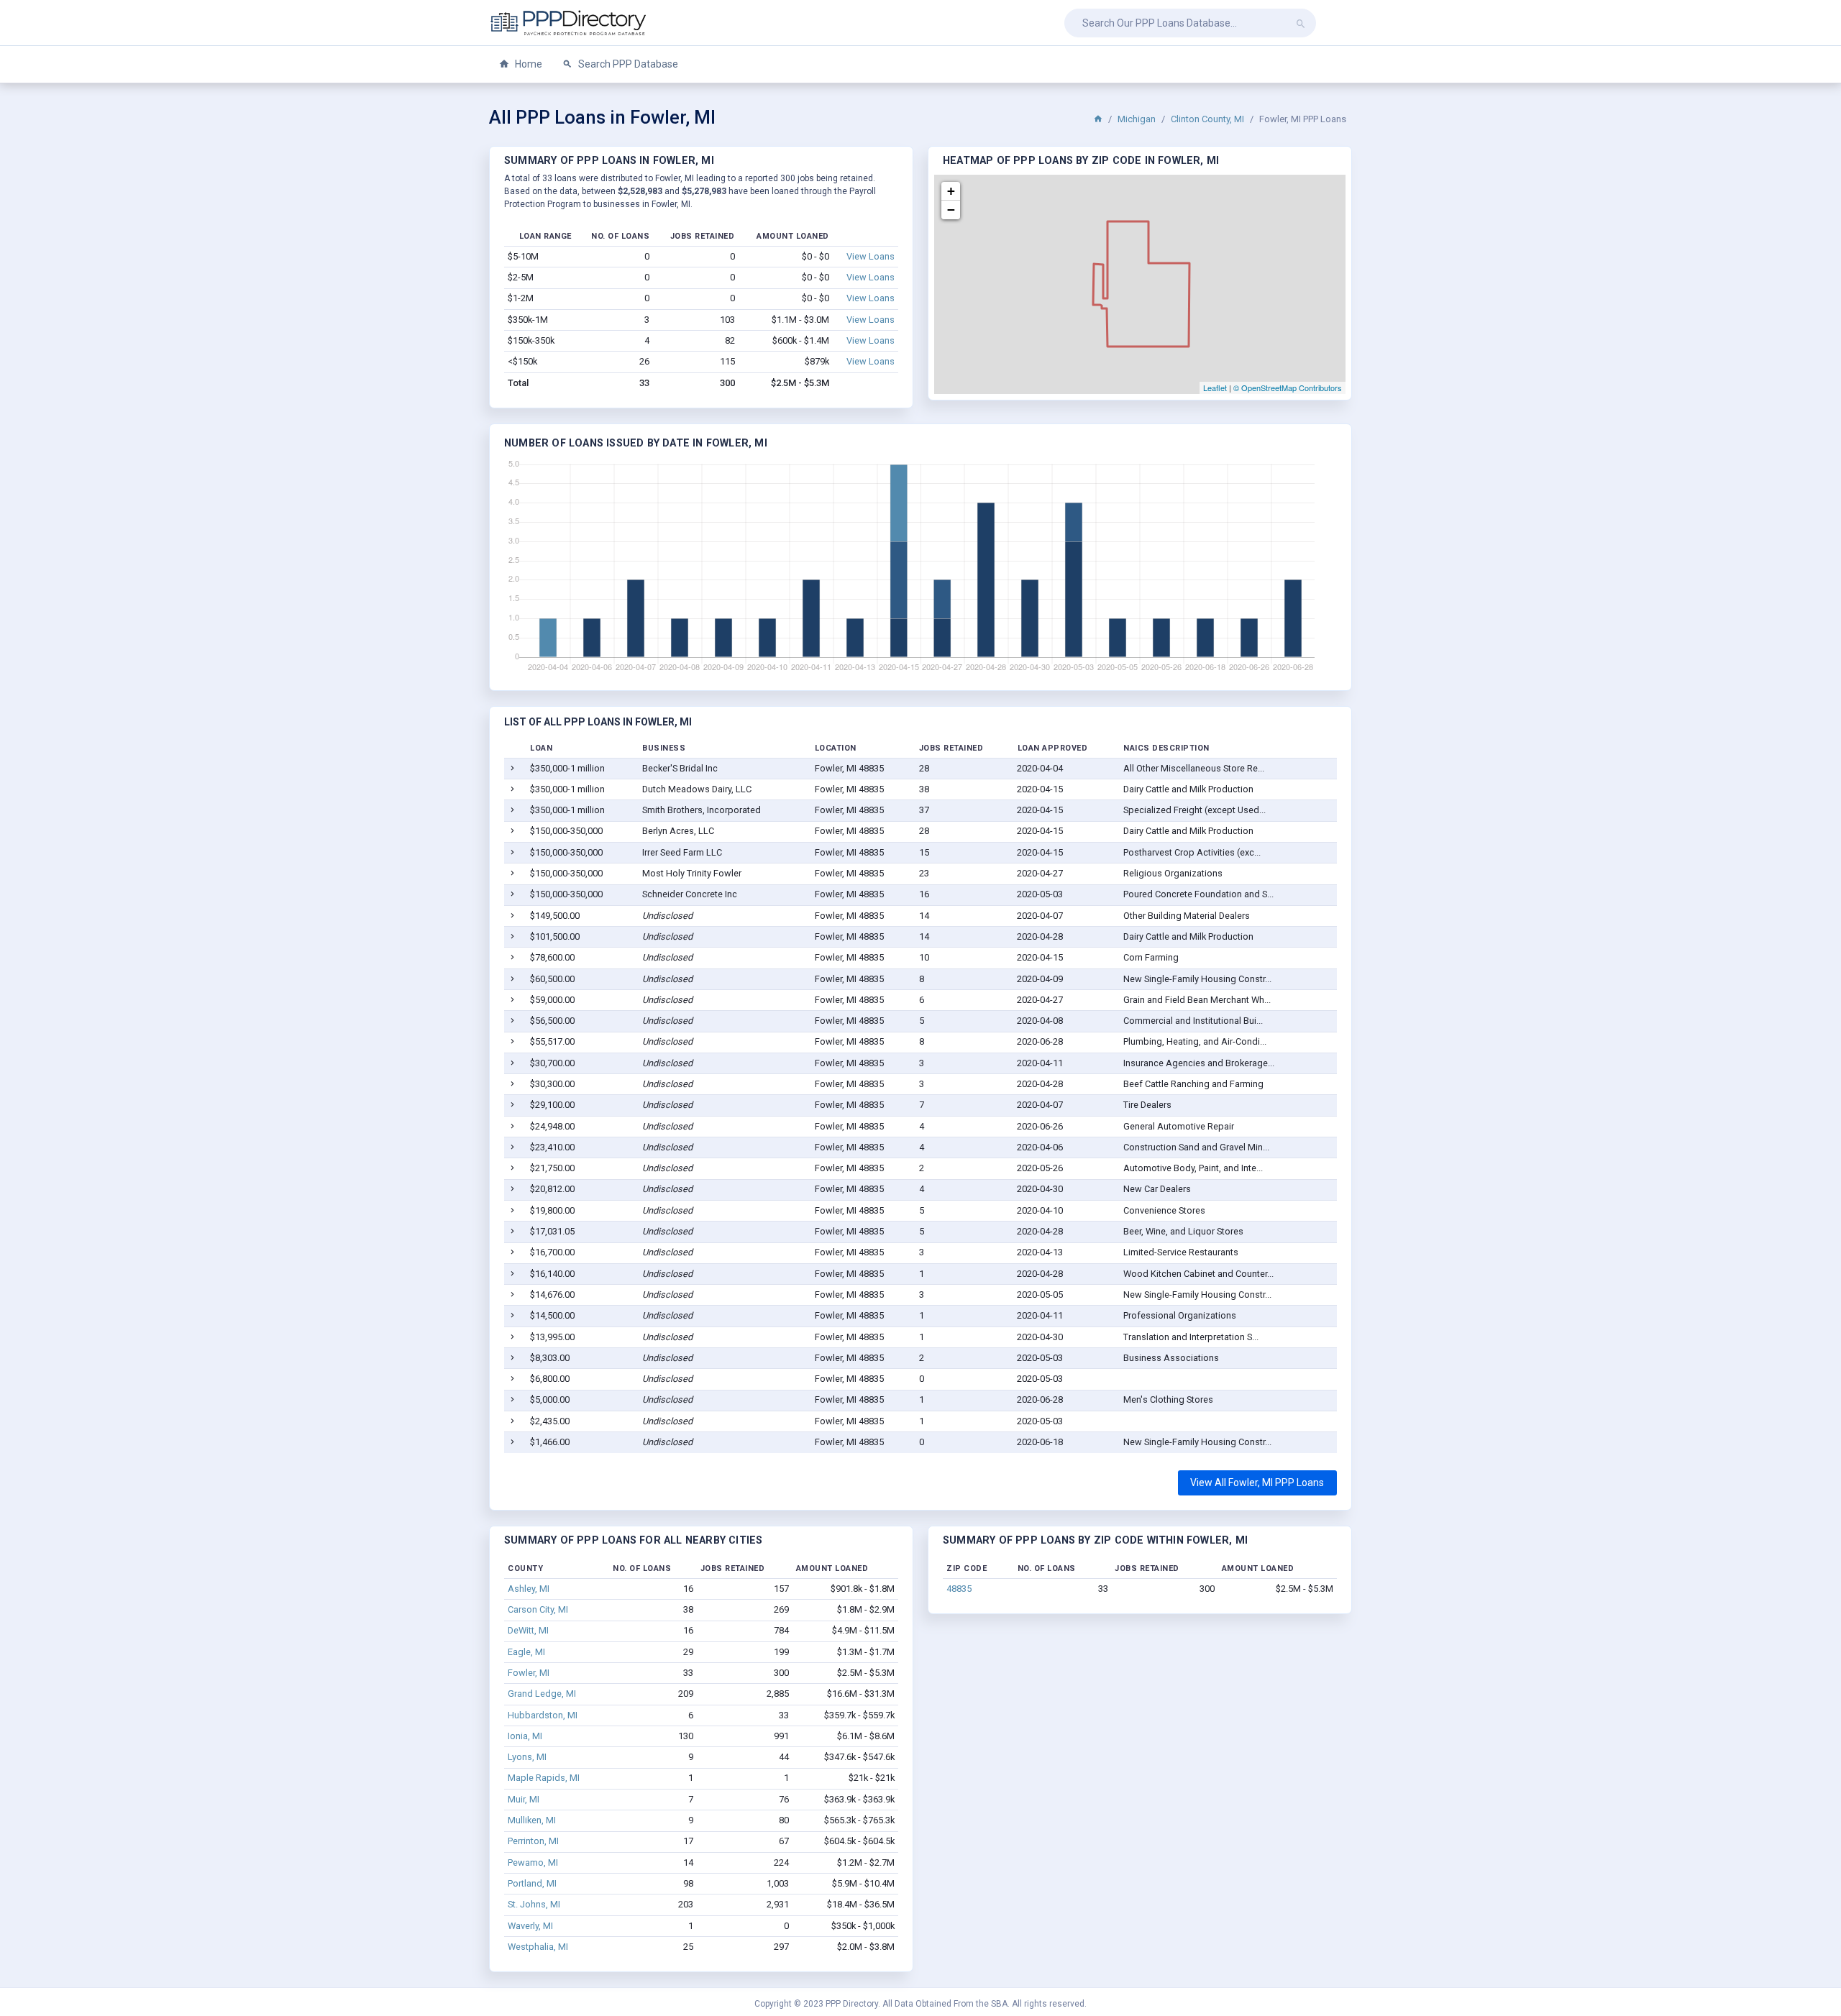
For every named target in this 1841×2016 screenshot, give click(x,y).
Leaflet (1215, 388)
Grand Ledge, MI (542, 1694)
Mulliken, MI (532, 1820)
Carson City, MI (538, 1609)
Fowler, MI (529, 1673)
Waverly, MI (530, 1926)
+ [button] (951, 191)
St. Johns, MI (534, 1904)
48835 (959, 1589)
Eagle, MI (526, 1652)
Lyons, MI (527, 1757)
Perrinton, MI (533, 1841)
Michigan (1137, 119)
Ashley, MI (529, 1589)
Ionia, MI (525, 1736)
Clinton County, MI (1207, 119)
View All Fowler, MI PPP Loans (1257, 1483)
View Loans (871, 256)
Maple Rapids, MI (544, 1778)
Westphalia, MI (538, 1947)
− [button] (951, 210)
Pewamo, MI (533, 1862)
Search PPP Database (627, 64)
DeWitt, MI (528, 1630)
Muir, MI (524, 1799)
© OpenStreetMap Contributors (1288, 388)
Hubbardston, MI (543, 1715)
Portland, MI (532, 1883)
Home (527, 64)
